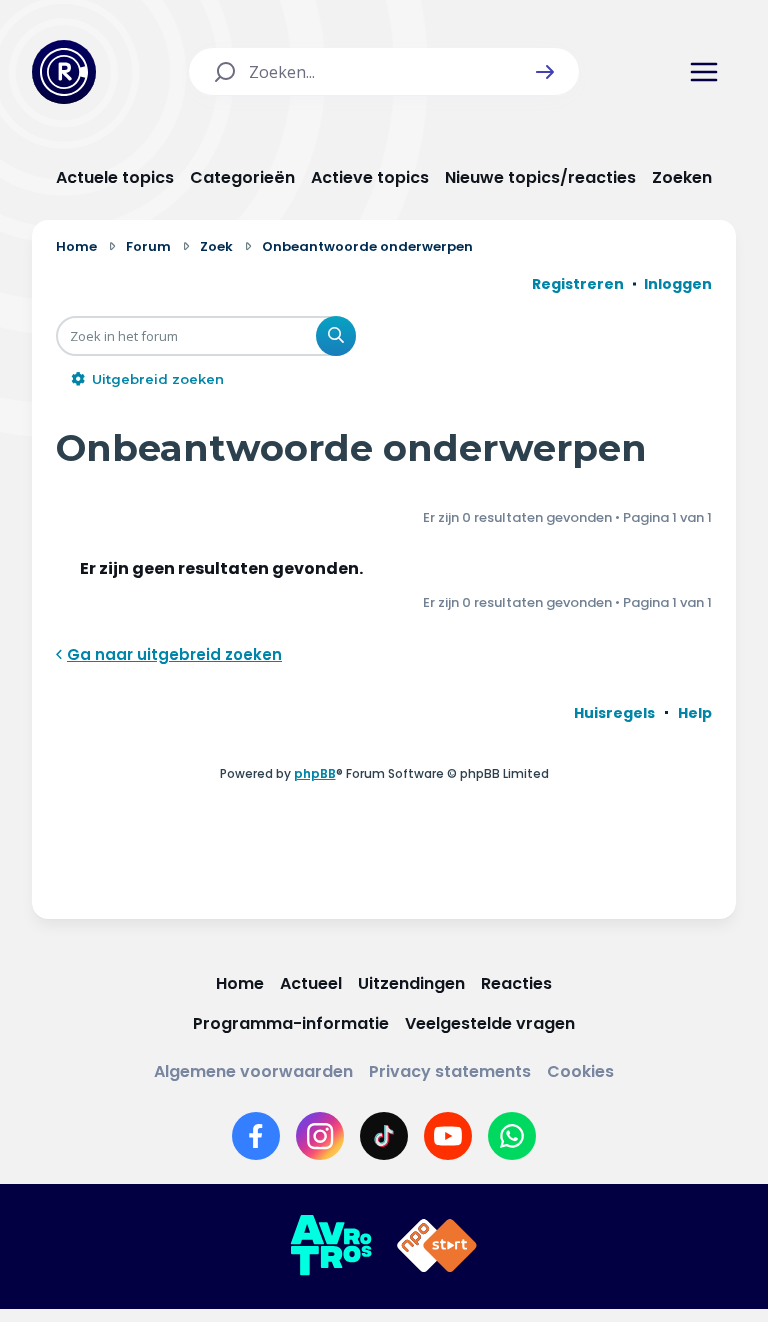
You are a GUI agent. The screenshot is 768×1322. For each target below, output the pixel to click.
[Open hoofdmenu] (704, 72)
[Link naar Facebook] (256, 1136)
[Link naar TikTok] (384, 1136)
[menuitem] (614, 713)
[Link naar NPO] (437, 1246)
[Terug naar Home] (64, 72)
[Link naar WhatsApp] (512, 1136)
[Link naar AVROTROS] (331, 1246)
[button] (545, 72)
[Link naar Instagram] (320, 1136)
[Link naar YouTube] (448, 1136)
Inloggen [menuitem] (678, 284)
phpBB (315, 773)
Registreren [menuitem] (578, 284)
